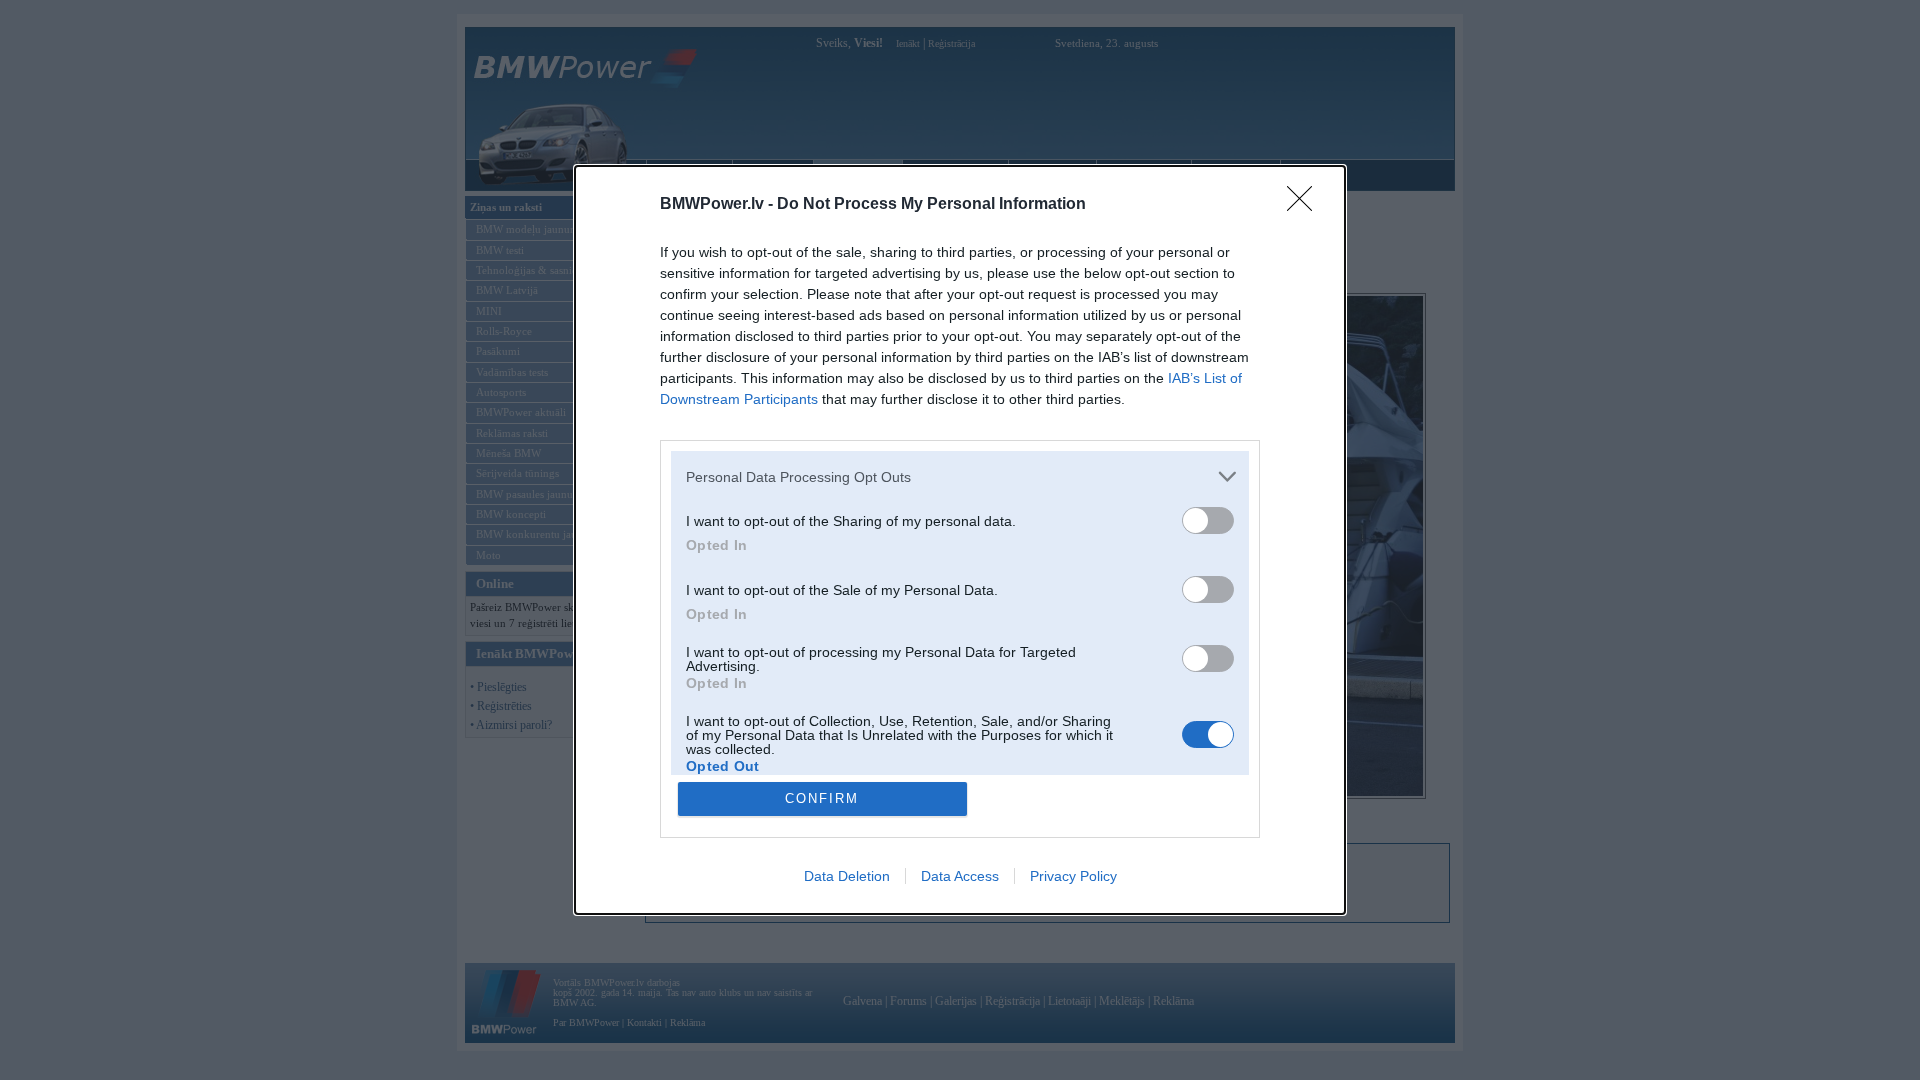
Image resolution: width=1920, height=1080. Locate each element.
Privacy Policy (1073, 876)
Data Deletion (847, 876)
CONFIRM (822, 798)
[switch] (1208, 520)
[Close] (1306, 205)
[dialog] (960, 540)
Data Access (960, 876)
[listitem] (960, 476)
